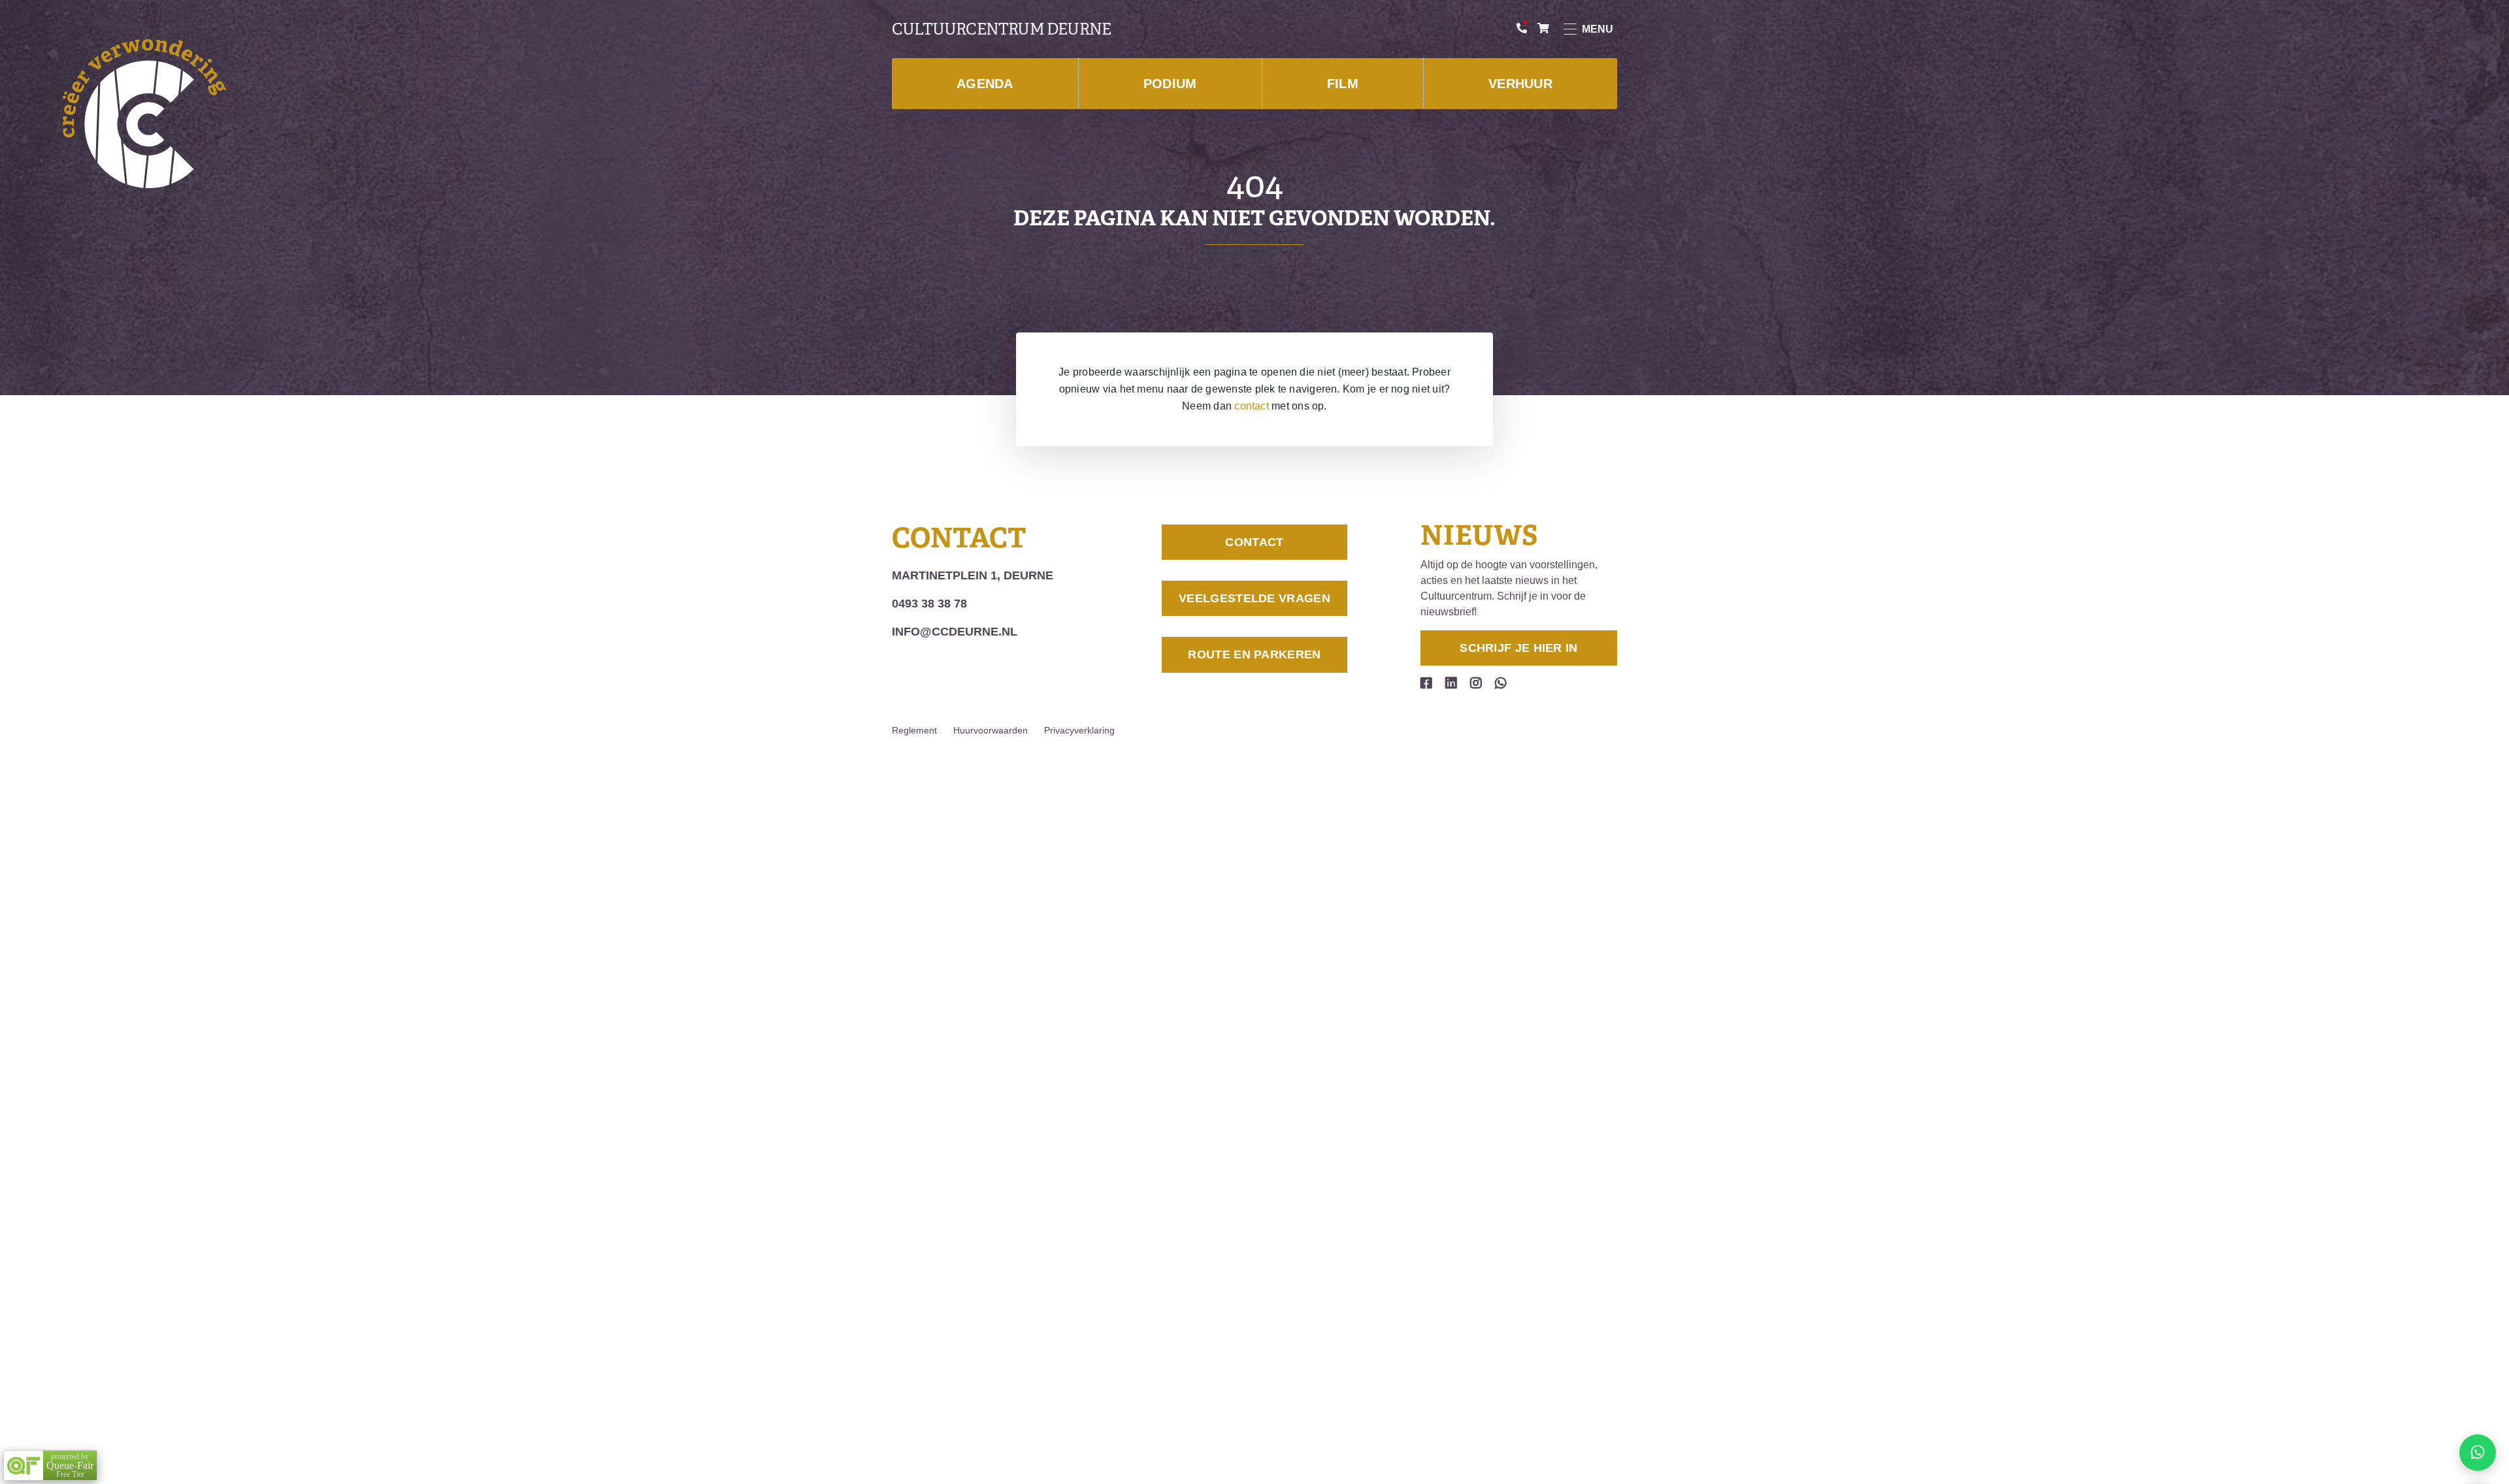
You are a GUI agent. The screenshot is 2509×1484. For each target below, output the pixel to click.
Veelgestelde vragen (1254, 598)
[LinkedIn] (1451, 683)
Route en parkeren (1254, 654)
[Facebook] (1426, 683)
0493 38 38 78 (929, 604)
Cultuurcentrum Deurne (1001, 29)
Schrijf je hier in (1518, 648)
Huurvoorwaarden (991, 730)
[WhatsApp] (1501, 683)
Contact (1254, 542)
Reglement (914, 730)
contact (1252, 406)
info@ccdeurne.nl (955, 632)
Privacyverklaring (1079, 730)
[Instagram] (1476, 683)
